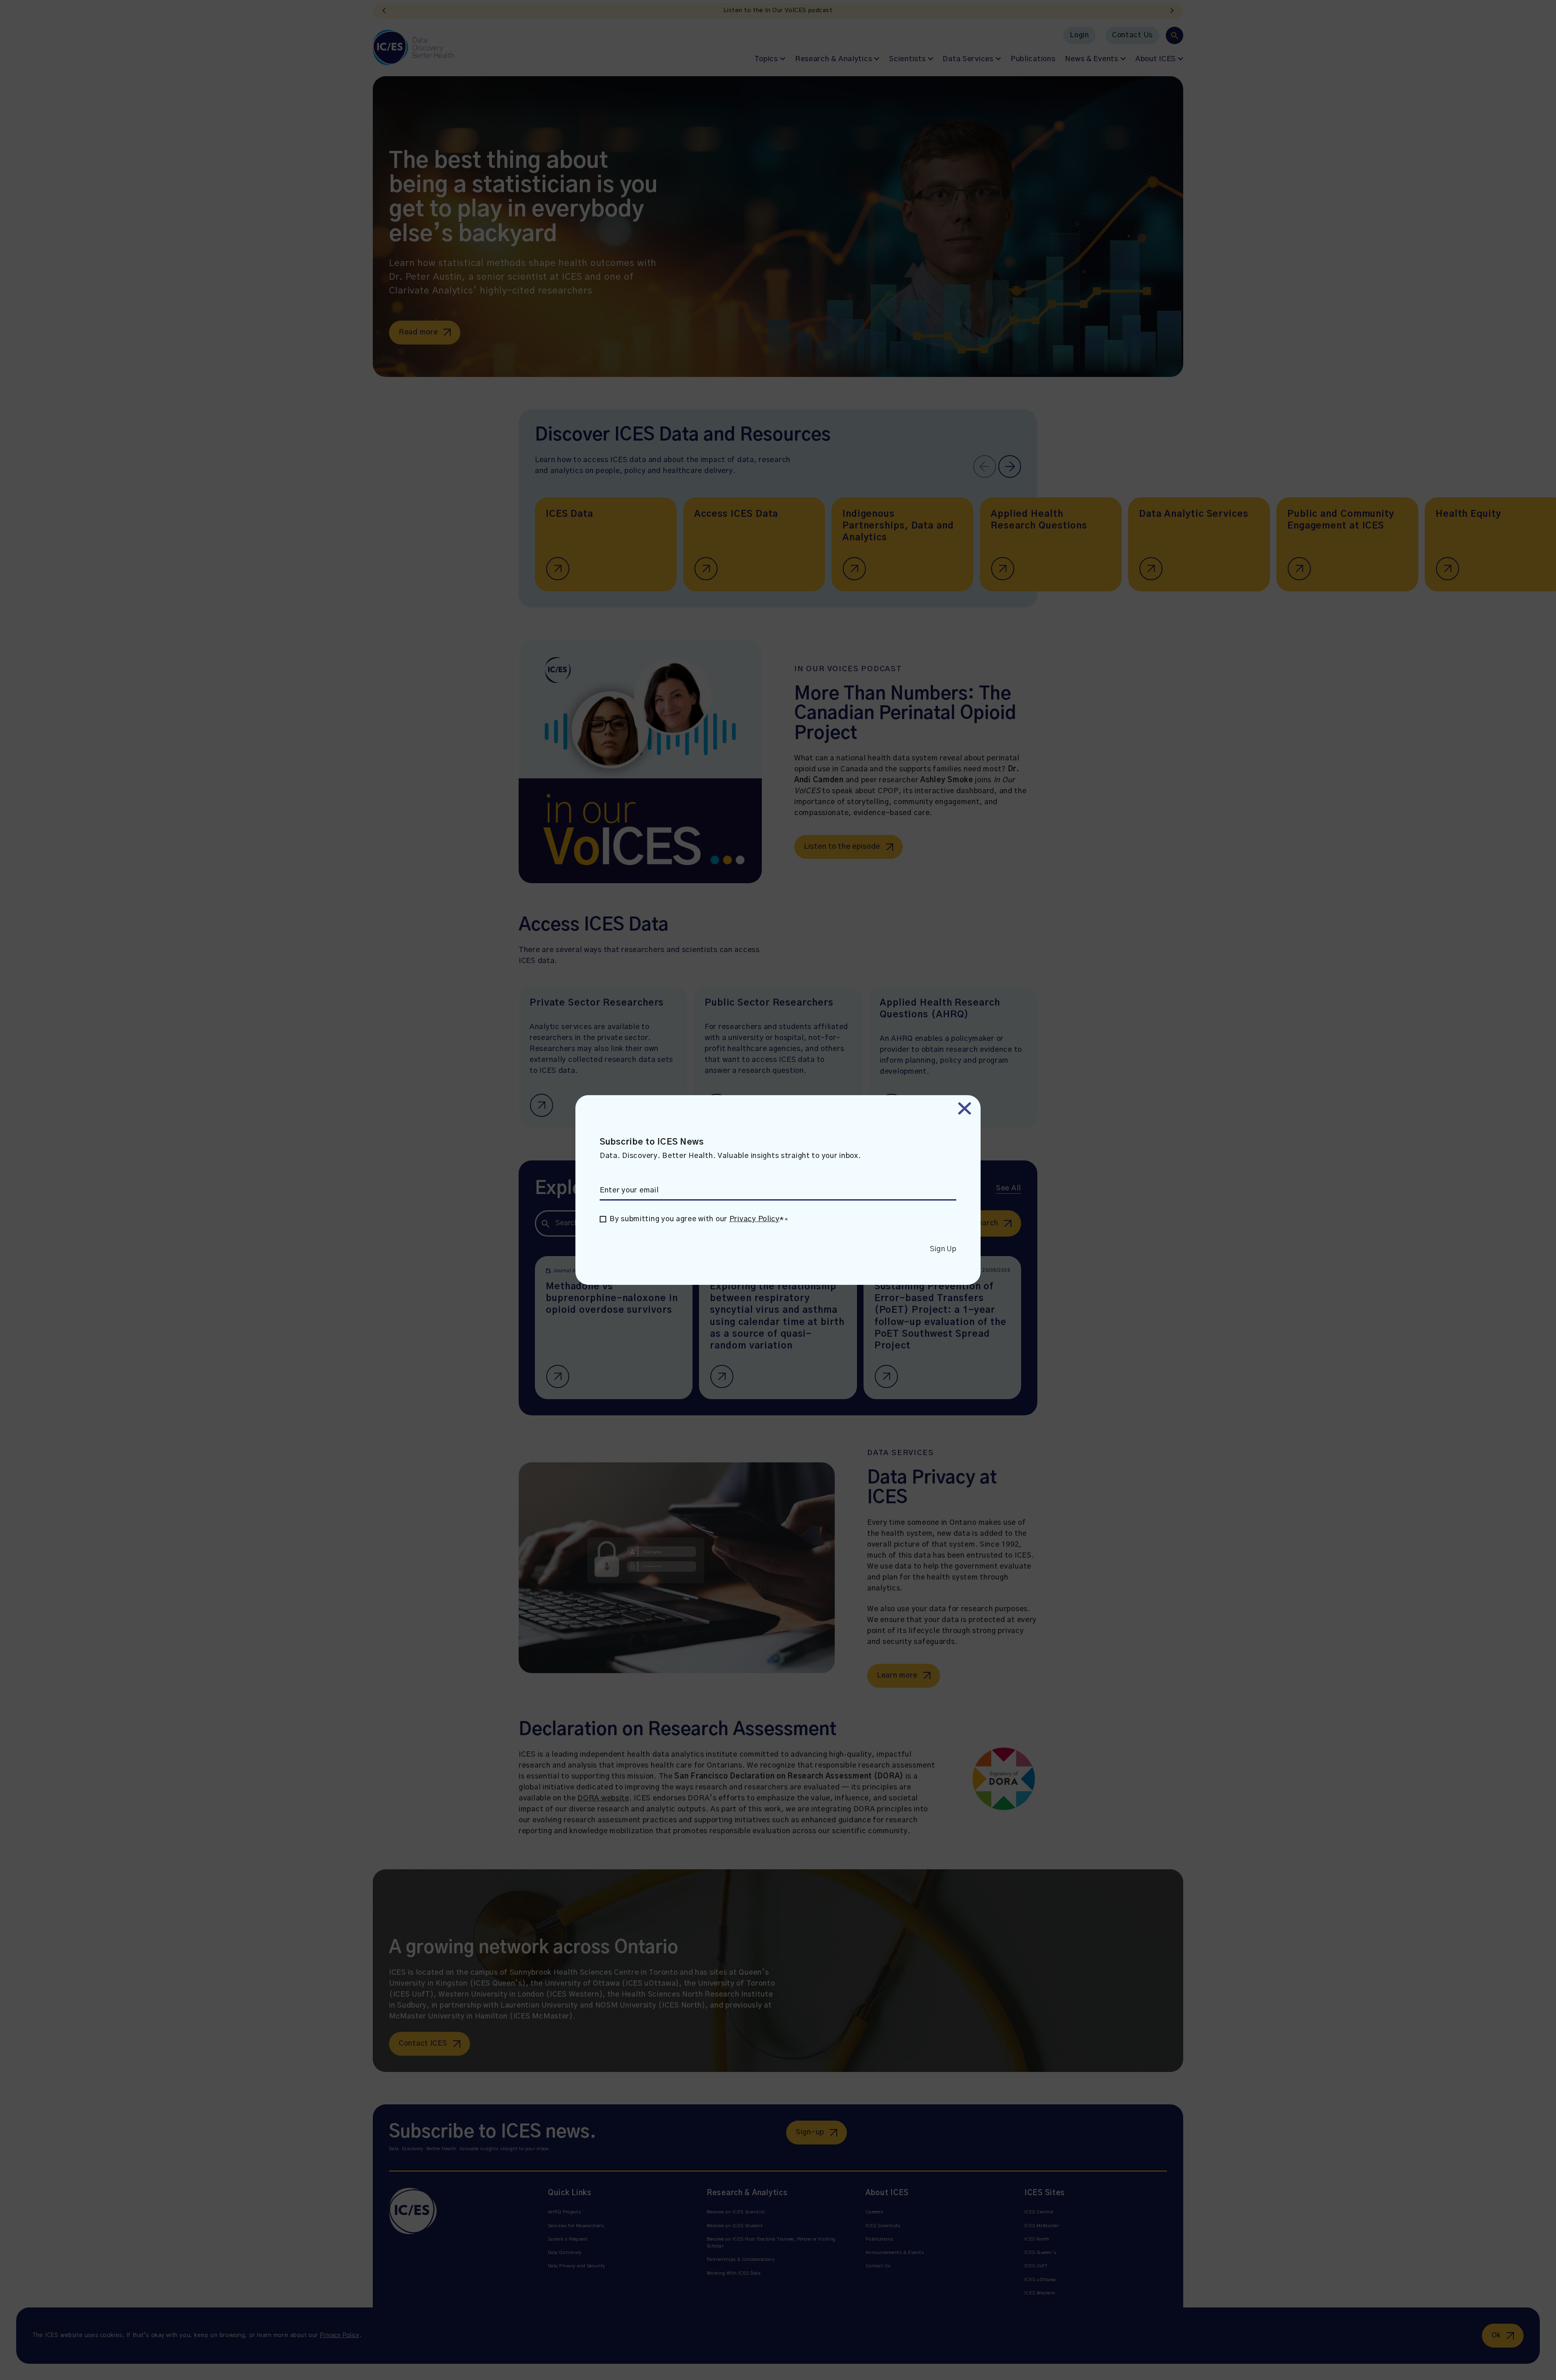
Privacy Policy (754, 1219)
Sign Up (943, 1249)
